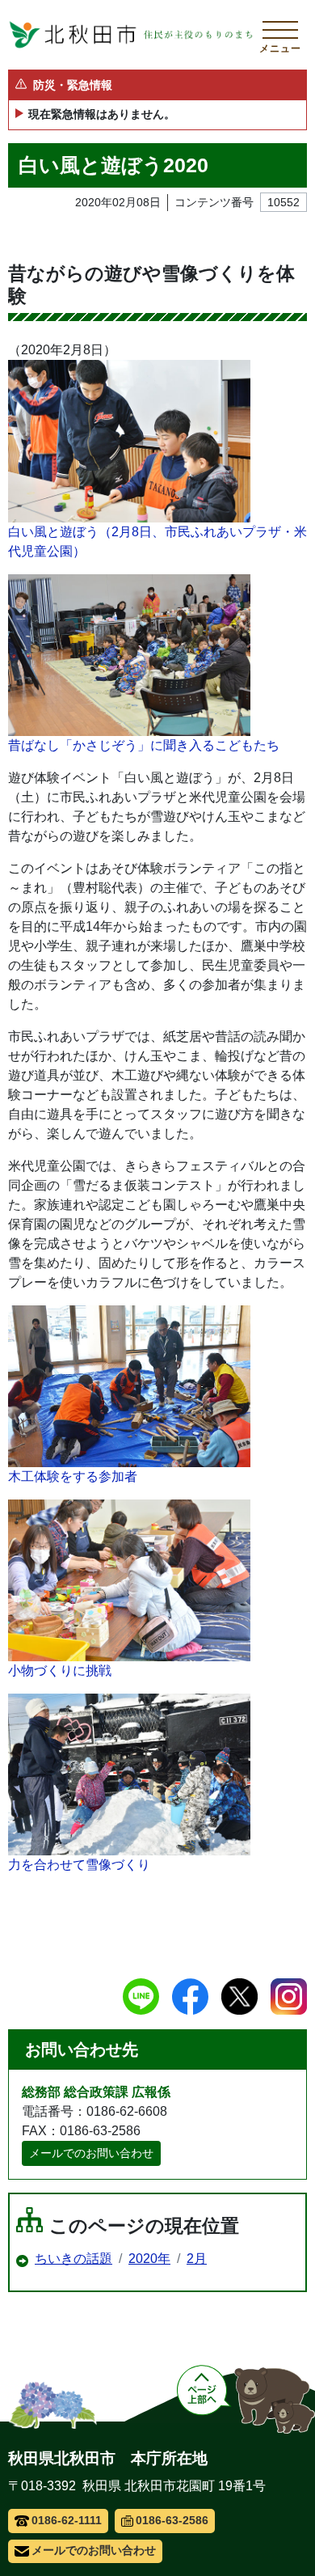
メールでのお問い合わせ (91, 2153)
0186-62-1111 (67, 2520)
